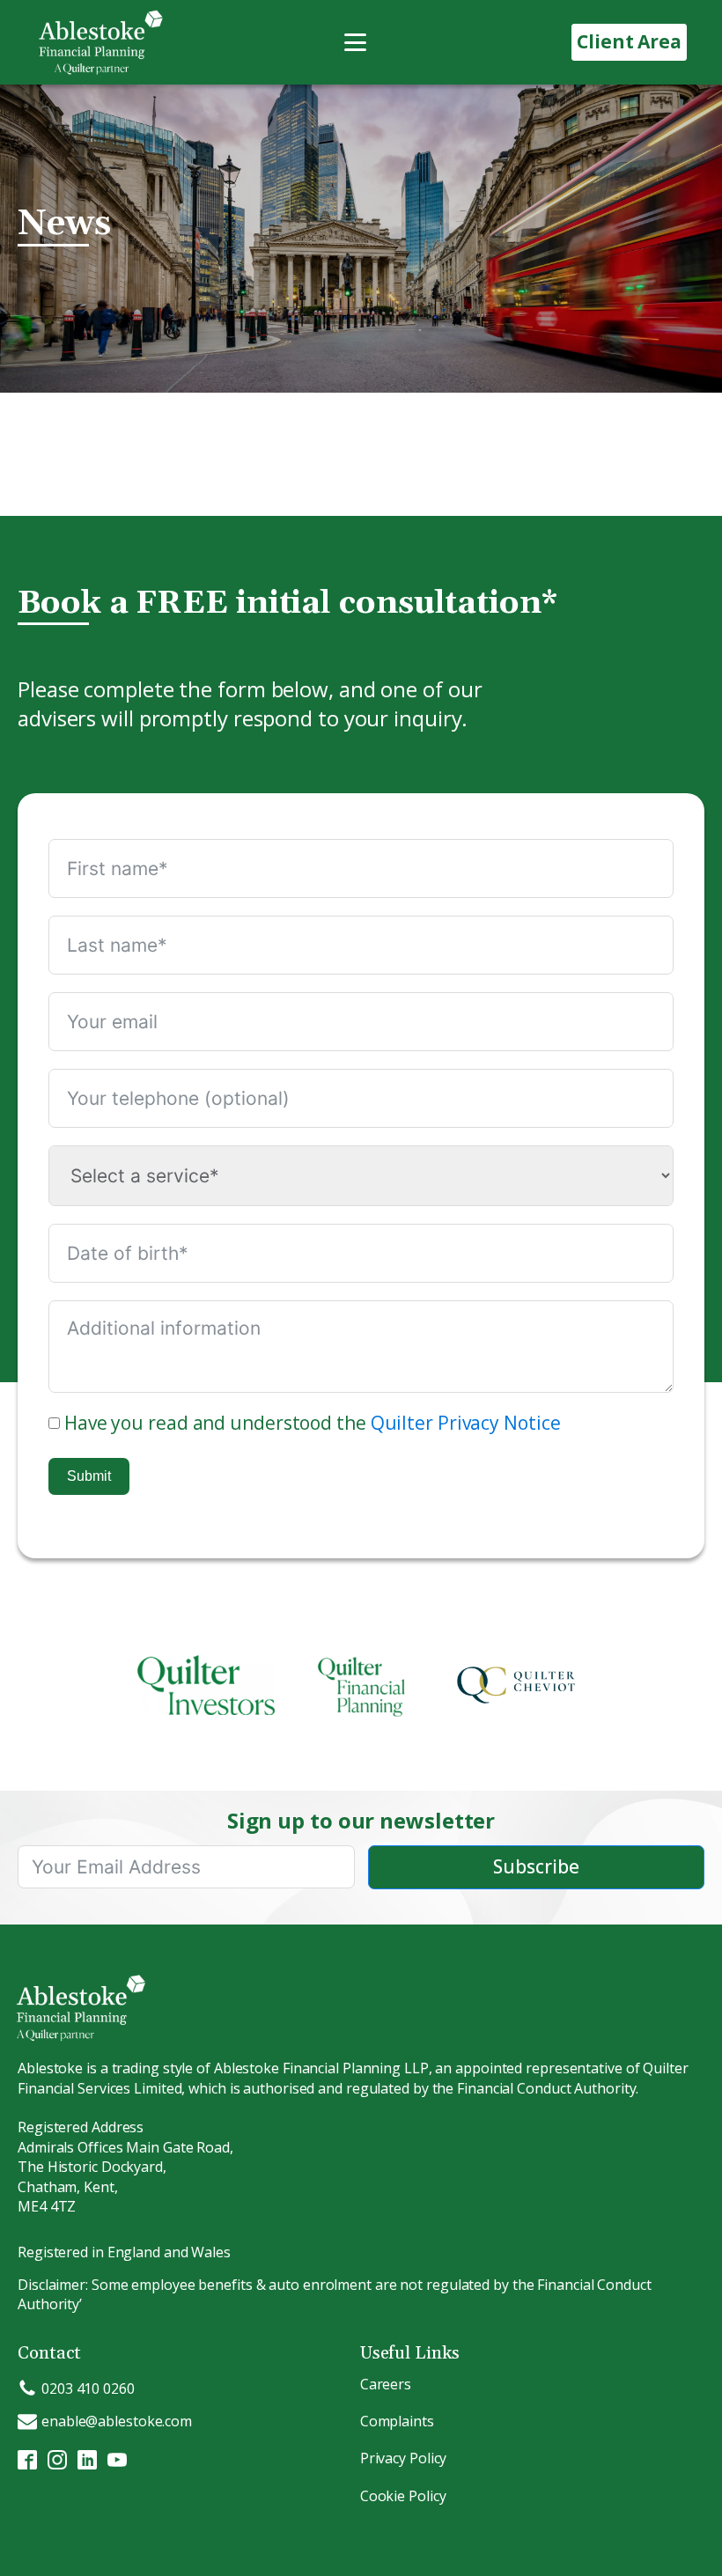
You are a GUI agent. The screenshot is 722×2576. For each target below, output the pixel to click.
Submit (89, 1476)
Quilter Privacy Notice (466, 1423)
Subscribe (536, 1866)
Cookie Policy (403, 2496)
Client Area (629, 41)
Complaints (397, 2421)
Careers (386, 2384)
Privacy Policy (404, 2458)
